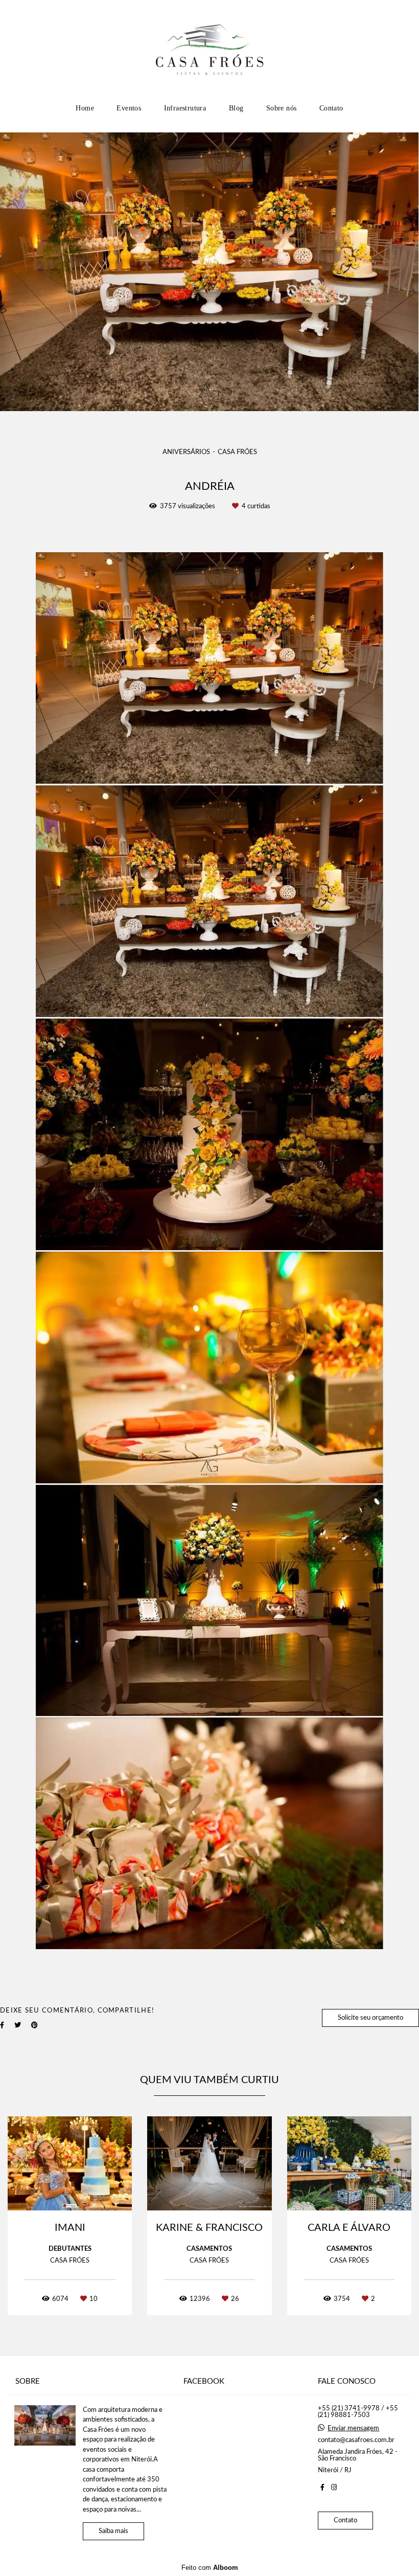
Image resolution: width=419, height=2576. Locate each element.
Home (85, 108)
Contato (331, 108)
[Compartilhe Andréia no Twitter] (18, 2025)
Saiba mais (113, 2531)
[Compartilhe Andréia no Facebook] (2, 2025)
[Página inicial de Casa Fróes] (210, 49)
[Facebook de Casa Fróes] (322, 2488)
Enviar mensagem (353, 2428)
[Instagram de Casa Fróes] (334, 2488)
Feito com (210, 2568)
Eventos (129, 108)
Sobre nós (282, 108)
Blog (236, 108)
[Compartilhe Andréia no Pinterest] (34, 2025)
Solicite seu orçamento (370, 2018)
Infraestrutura (185, 108)
